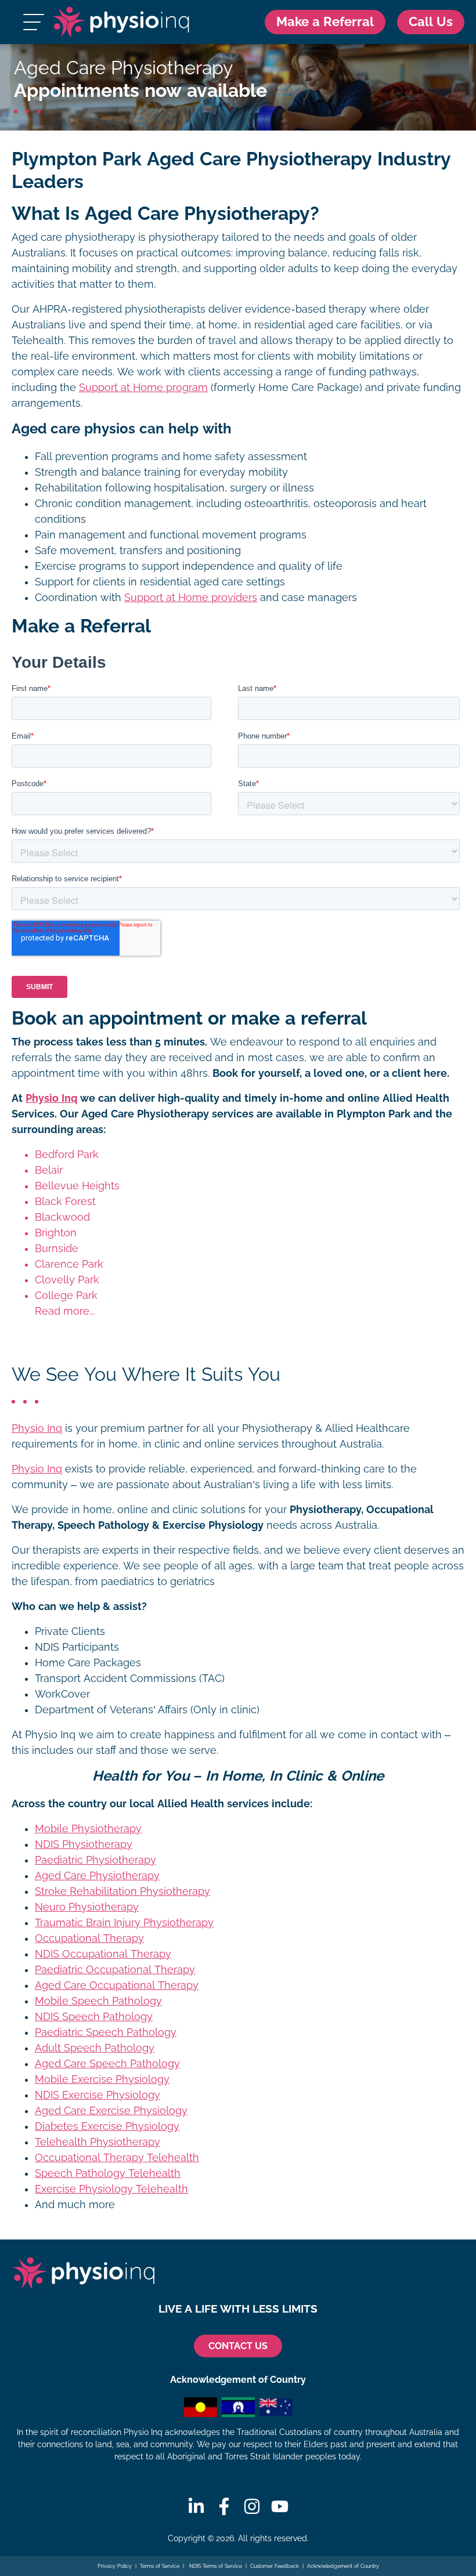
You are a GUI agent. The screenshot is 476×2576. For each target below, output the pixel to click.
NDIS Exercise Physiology (98, 2095)
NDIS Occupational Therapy (103, 1954)
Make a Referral (325, 22)
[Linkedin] (196, 2506)
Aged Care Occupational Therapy (117, 1985)
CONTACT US (238, 2346)
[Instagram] (252, 2506)
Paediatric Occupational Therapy (115, 1970)
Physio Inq (51, 1098)
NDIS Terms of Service (215, 2566)
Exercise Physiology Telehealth (111, 2189)
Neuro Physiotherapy (87, 1907)
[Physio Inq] (121, 22)
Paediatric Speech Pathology (106, 2032)
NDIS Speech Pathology (94, 2017)
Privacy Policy (115, 2566)
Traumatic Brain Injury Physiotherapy (124, 1923)
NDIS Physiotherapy (84, 1844)
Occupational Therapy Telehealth (117, 2158)
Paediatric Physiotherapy (95, 1860)
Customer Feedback (275, 2566)
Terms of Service (160, 2566)
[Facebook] (224, 2506)
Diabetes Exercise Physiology (107, 2126)
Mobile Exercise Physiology (102, 2079)
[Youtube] (280, 2506)
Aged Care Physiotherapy (97, 1876)
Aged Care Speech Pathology (107, 2064)
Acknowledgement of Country (343, 2566)
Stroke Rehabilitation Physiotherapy (122, 1891)
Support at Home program (143, 388)
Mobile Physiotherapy (88, 1829)
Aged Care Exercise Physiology (111, 2111)
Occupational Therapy (89, 1938)
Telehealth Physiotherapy (98, 2142)
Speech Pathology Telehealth (108, 2173)
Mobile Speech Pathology (98, 2001)
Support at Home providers (191, 598)
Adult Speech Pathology (95, 2048)
